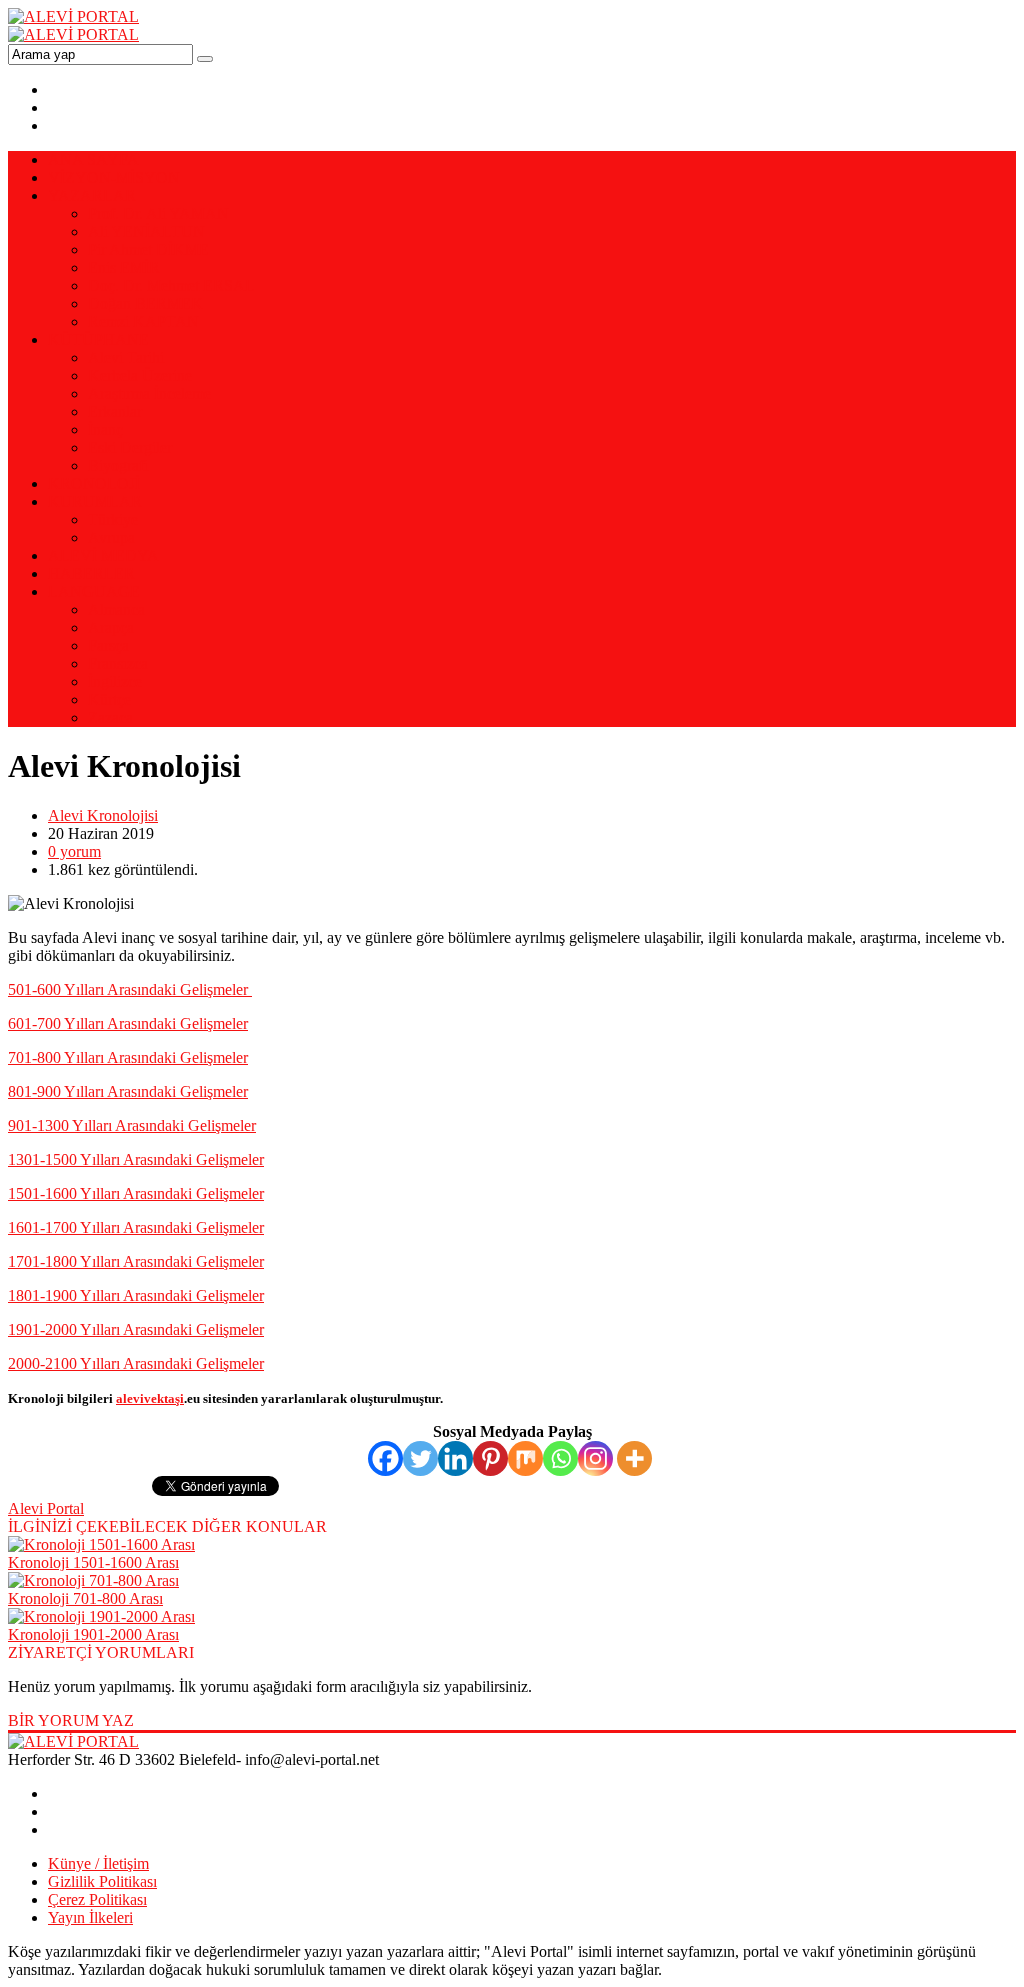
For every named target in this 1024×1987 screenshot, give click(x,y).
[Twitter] (420, 1458)
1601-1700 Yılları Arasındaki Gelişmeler (136, 1227)
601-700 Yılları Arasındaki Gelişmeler (128, 1023)
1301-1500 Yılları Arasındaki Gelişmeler (136, 1159)
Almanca (116, 609)
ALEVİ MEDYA (103, 555)
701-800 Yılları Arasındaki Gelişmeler (128, 1057)
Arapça (111, 627)
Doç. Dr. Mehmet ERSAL (171, 285)
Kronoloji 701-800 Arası (85, 1598)
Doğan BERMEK (145, 303)
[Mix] (525, 1458)
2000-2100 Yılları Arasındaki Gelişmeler (136, 1363)
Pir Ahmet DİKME (148, 249)
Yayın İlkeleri (90, 1917)
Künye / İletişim (98, 1863)
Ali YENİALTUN (146, 231)
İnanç (105, 429)
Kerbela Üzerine (140, 375)
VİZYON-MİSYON (114, 177)
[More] (634, 1458)
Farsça (108, 645)
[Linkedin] (455, 1458)
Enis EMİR (124, 267)
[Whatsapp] (560, 1458)
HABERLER (91, 573)
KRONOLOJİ (94, 483)
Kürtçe (109, 699)
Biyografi (118, 465)
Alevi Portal (46, 1508)
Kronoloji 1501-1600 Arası (93, 1562)
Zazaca (110, 717)
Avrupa (111, 537)
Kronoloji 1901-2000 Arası (93, 1634)
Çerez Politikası (97, 1899)
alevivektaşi (150, 1398)
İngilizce (115, 681)
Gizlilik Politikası (102, 1881)
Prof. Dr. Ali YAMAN (158, 213)
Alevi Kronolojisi (103, 815)
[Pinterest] (490, 1458)
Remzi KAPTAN (143, 321)
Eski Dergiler (130, 447)
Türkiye (113, 519)
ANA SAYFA (93, 159)
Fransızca (118, 663)
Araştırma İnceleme (149, 393)
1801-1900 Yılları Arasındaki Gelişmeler (136, 1295)
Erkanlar (115, 411)
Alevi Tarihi (126, 357)
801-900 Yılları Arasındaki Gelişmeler (128, 1091)
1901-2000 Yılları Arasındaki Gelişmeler (136, 1329)
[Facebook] (385, 1458)
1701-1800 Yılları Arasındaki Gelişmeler (136, 1261)
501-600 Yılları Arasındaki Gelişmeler (130, 989)
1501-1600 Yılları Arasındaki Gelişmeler (136, 1193)
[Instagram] (595, 1458)
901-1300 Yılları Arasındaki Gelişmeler (132, 1125)
